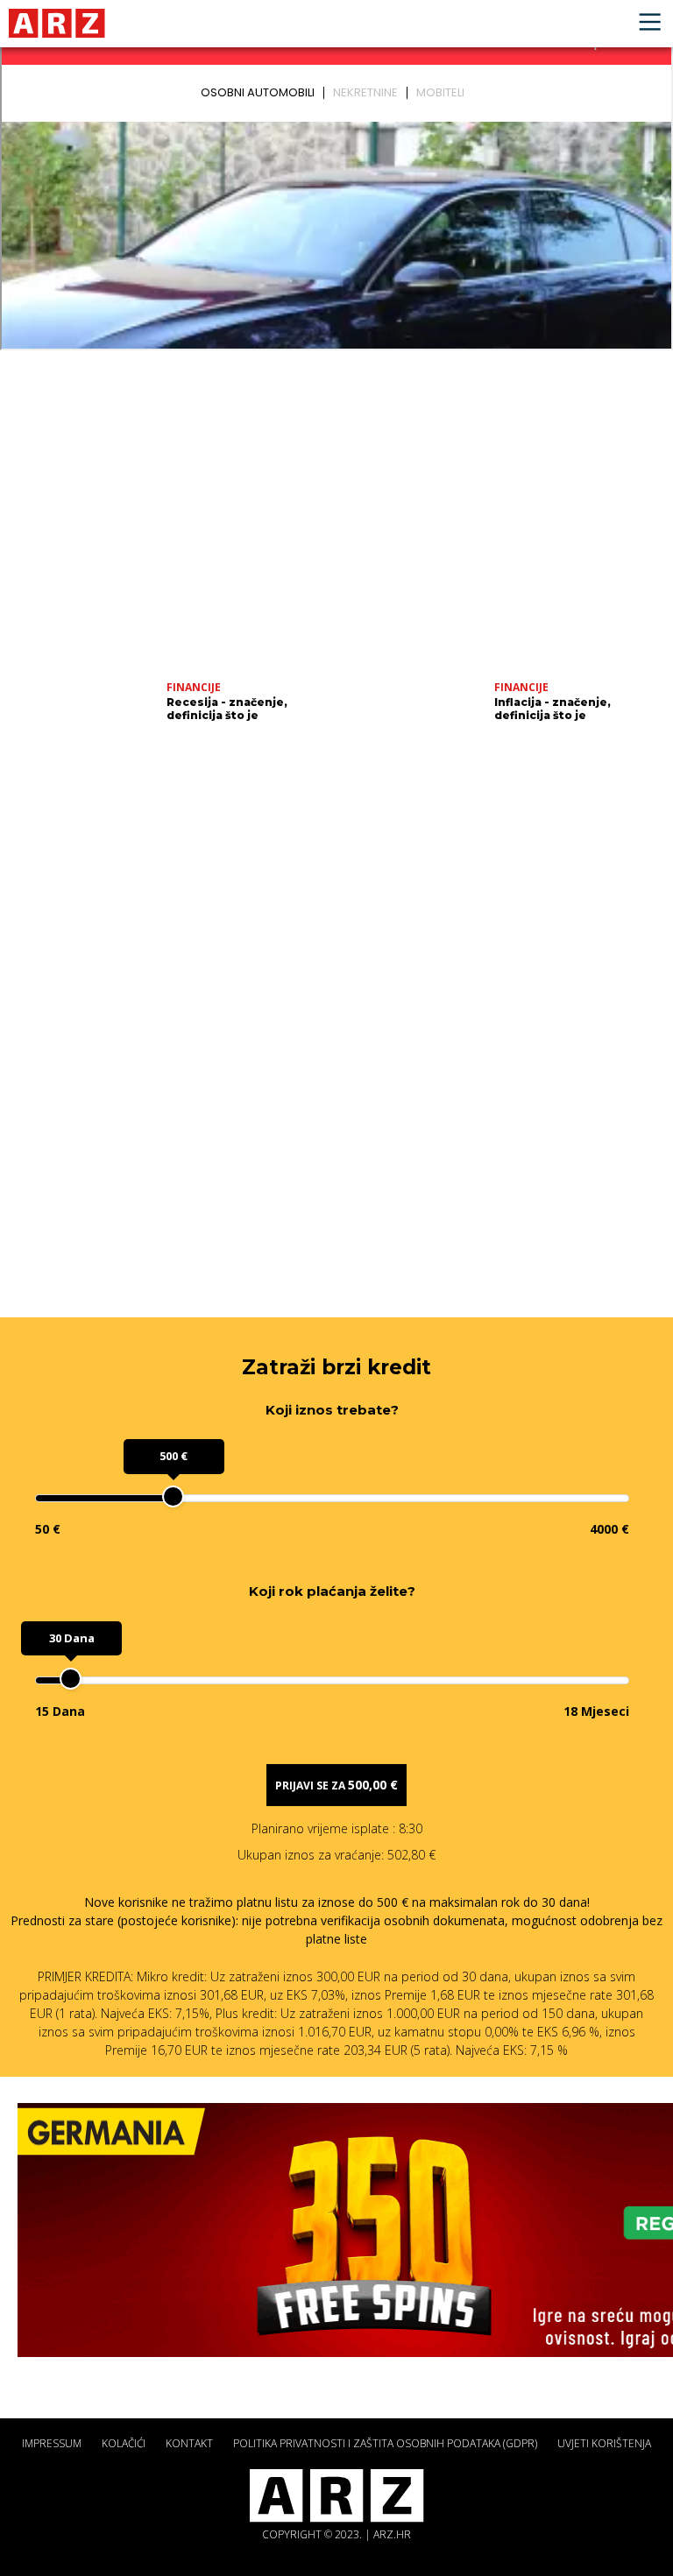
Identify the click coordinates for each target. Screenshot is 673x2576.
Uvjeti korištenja (604, 2443)
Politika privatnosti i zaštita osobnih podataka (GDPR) (385, 2443)
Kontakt (189, 2443)
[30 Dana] (71, 1679)
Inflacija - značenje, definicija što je (553, 709)
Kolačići (124, 2443)
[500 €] (173, 1496)
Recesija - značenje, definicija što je (227, 709)
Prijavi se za (336, 1785)
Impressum (52, 2443)
